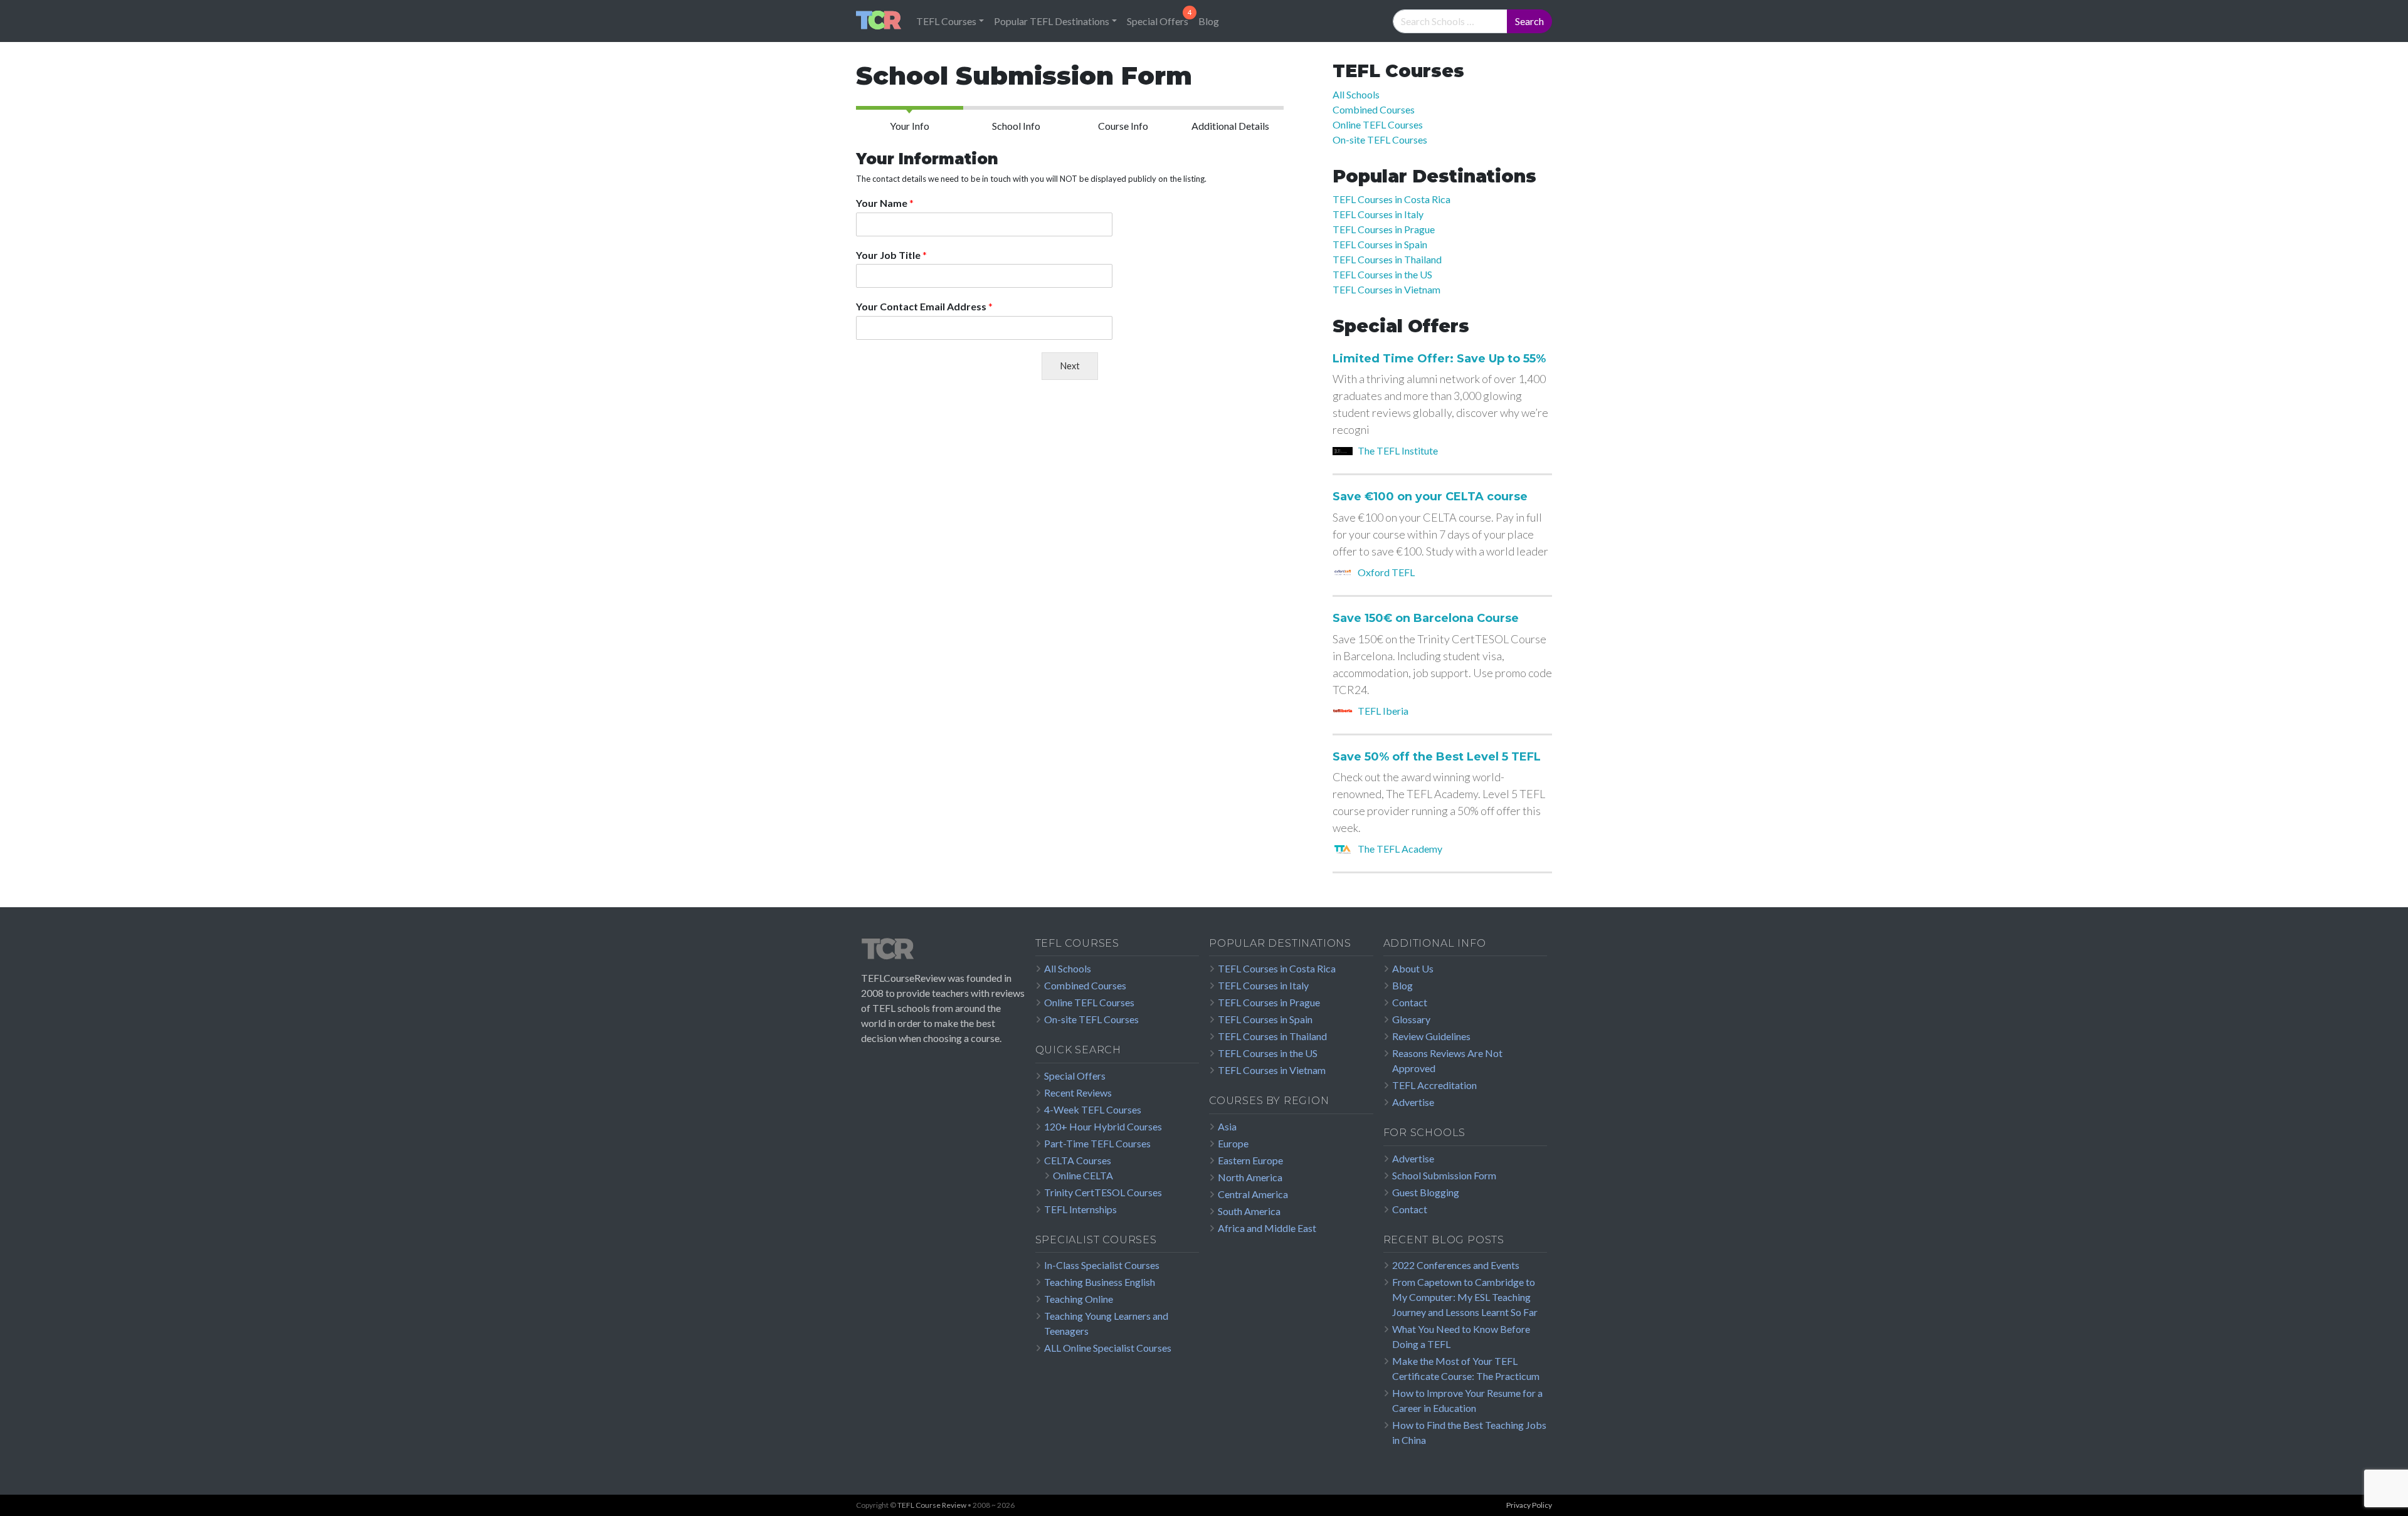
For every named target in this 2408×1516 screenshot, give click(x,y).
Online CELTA (1083, 1175)
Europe (1233, 1143)
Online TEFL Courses (1378, 124)
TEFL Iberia (1383, 711)
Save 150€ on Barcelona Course (1426, 619)
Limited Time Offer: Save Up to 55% (1439, 359)
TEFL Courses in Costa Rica (1391, 199)
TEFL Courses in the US (1382, 274)
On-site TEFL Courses (1380, 139)
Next (1070, 366)
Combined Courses (1374, 109)
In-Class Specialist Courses (1102, 1265)
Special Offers (1158, 21)
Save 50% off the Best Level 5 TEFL (1437, 757)
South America (1249, 1211)
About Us (1413, 968)
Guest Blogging (1426, 1192)
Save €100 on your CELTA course (1430, 497)
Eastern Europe (1250, 1160)
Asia (1227, 1126)
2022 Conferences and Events (1456, 1265)
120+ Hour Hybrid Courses (1103, 1126)
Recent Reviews (1078, 1092)
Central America (1253, 1194)
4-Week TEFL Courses (1093, 1109)
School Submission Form (1444, 1175)
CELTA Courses (1078, 1160)
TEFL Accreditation (1434, 1085)
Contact (1410, 1002)
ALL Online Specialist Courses (1108, 1348)
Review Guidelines (1431, 1036)
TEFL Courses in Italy (1378, 214)
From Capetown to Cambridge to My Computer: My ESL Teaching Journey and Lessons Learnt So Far (1465, 1297)
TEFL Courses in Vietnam (1386, 289)
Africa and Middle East (1267, 1228)
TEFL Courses (946, 21)
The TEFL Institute (1398, 450)
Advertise (1413, 1102)
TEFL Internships (1080, 1209)
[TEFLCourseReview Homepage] (943, 954)
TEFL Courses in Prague (1384, 229)
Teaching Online (1079, 1299)
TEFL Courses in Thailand (1387, 259)
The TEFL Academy (1400, 849)
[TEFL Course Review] (879, 21)
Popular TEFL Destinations (1052, 21)
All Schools (1356, 94)
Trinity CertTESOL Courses (1103, 1192)
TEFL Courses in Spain (1380, 244)
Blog (1209, 21)
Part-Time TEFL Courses (1097, 1143)
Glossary (1411, 1019)
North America (1250, 1177)
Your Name (885, 203)
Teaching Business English (1100, 1282)
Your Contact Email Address (924, 306)
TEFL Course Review (932, 1505)
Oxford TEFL (1386, 572)
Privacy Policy (1529, 1505)
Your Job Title (891, 255)
